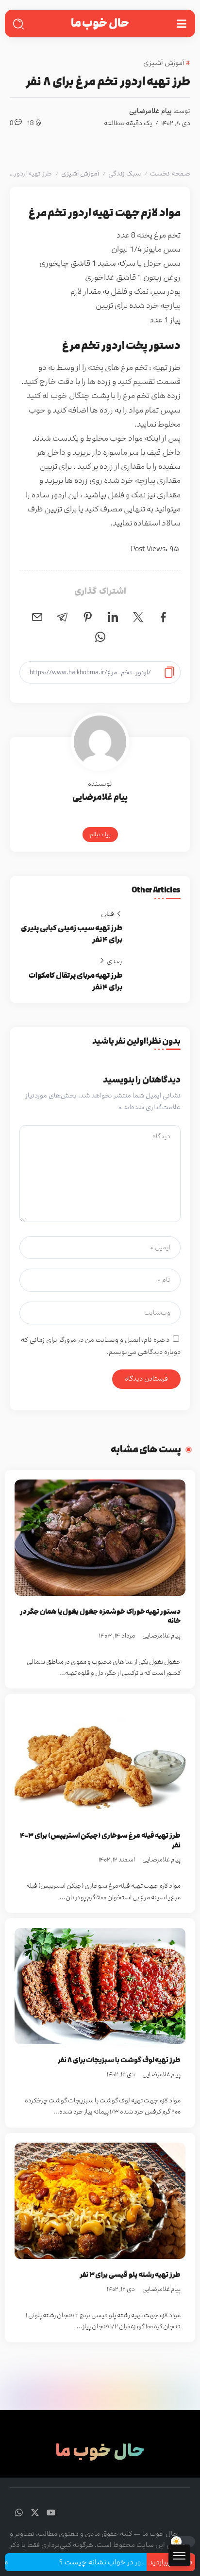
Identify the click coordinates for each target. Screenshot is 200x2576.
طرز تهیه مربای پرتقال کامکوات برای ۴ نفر (75, 981)
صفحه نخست (170, 174)
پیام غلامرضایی (150, 111)
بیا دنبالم (100, 834)
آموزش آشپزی (80, 174)
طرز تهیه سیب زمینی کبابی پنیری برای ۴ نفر (72, 934)
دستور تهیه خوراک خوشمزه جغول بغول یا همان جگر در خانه (100, 1616)
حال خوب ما (100, 23)
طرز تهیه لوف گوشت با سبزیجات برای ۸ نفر (119, 2060)
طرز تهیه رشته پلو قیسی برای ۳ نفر (130, 2275)
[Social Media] (51, 2512)
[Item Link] (100, 1538)
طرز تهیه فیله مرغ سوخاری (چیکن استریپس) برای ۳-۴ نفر (100, 1840)
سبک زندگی (125, 174)
